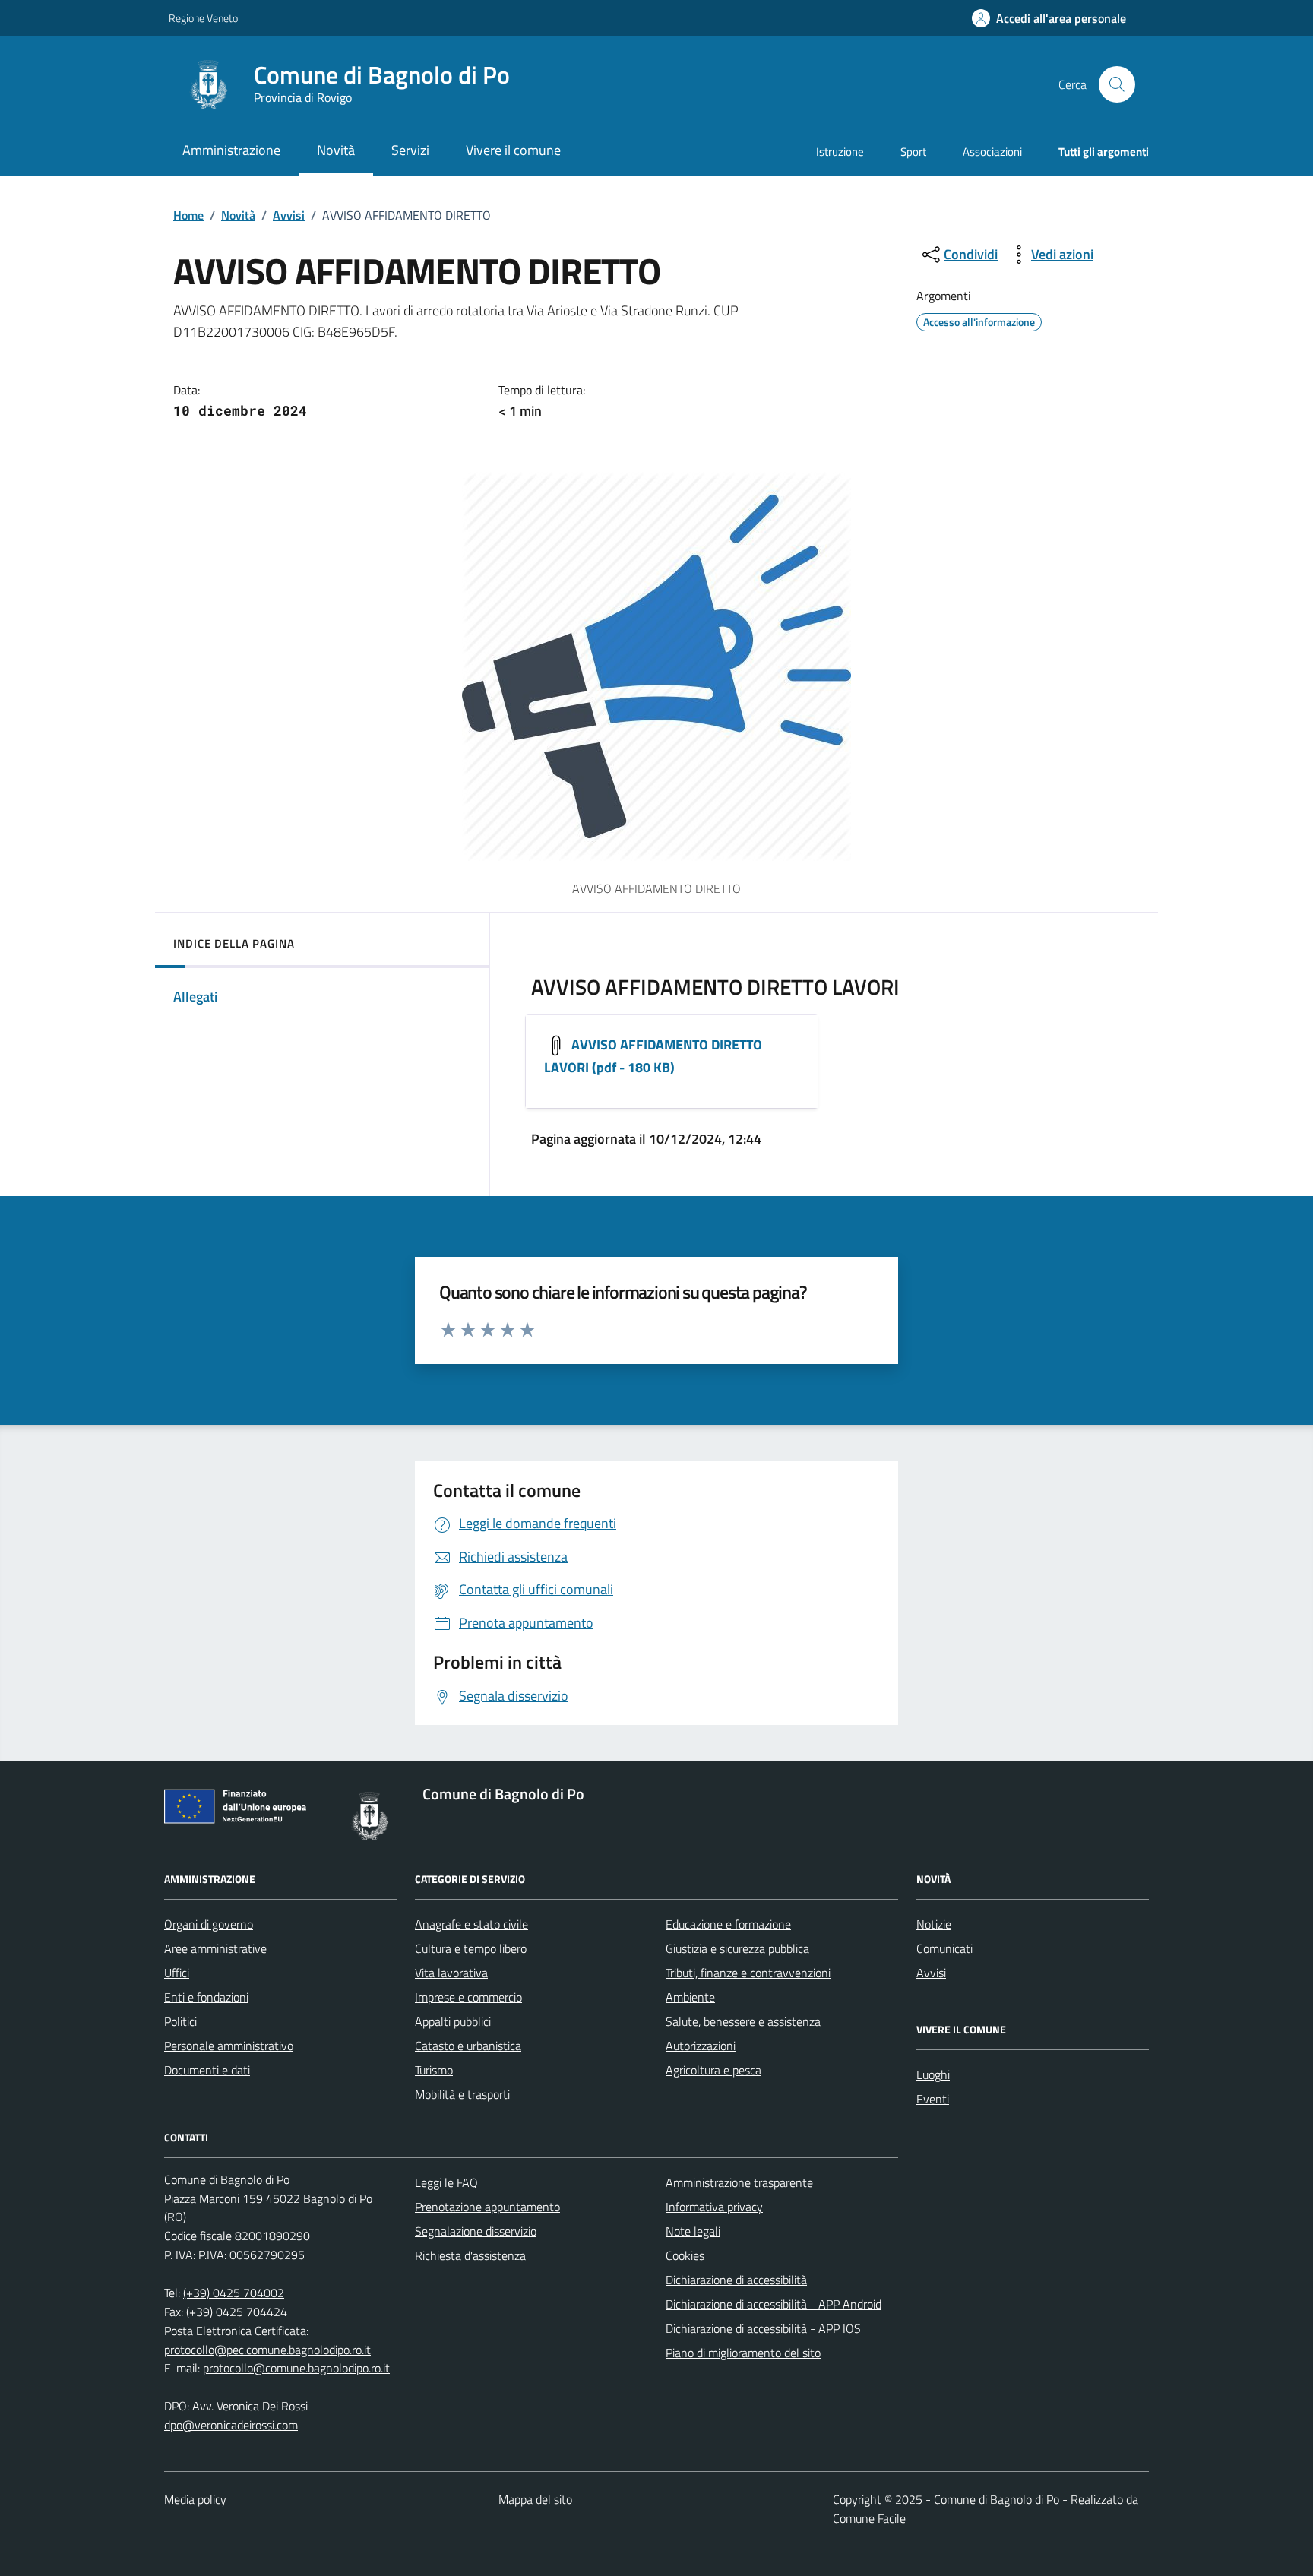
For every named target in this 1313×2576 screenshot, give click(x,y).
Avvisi (289, 215)
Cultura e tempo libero (471, 1948)
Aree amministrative (215, 1948)
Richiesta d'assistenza (470, 2255)
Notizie (934, 1924)
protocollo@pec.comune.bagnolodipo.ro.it (267, 2350)
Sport (913, 152)
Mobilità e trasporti (462, 2094)
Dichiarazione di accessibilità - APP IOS (763, 2328)
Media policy (195, 2499)
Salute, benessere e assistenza (743, 2021)
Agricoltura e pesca (713, 2070)
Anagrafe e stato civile (471, 1924)
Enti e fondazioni (206, 1997)
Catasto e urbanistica (468, 2046)
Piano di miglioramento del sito (743, 2353)
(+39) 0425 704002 (234, 2293)
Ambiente (690, 1997)
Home (188, 215)
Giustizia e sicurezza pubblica (737, 1948)
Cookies (685, 2255)
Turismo (434, 2070)
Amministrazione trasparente (739, 2182)
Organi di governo (209, 1924)
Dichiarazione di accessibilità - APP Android (774, 2304)
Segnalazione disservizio (476, 2231)
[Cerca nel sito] (1117, 84)
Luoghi (933, 2074)
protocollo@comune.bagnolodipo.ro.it (296, 2368)
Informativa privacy (714, 2207)
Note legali (693, 2231)
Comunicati (944, 1948)
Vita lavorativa (451, 1973)
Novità (238, 215)
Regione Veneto (203, 18)
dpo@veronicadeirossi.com (231, 2425)
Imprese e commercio (468, 1997)
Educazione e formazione (728, 1924)
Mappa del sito (535, 2499)
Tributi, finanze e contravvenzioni (748, 1973)
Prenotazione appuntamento (487, 2207)
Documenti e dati (207, 2070)
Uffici (177, 1973)
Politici (180, 2021)
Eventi (933, 2099)
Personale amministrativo (229, 2046)
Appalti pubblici (453, 2021)
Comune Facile (869, 2518)
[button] (1049, 19)
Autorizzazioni (701, 2046)
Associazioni (992, 152)
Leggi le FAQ (446, 2182)
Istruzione (840, 152)
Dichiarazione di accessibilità (736, 2280)
